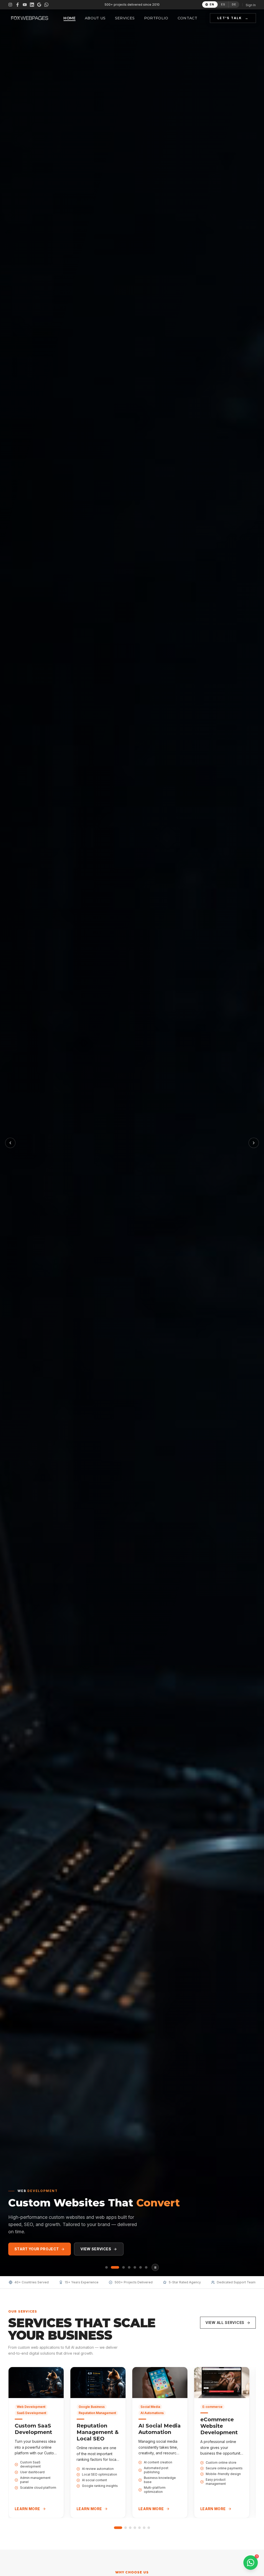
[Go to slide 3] (130, 2528)
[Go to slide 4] (135, 2528)
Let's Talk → (233, 18)
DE (234, 4)
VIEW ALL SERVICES (225, 2323)
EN (212, 4)
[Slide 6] (141, 2267)
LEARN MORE (27, 2509)
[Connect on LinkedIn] (32, 5)
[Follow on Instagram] (10, 5)
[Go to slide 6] (144, 2528)
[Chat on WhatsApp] (46, 5)
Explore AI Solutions (38, 2249)
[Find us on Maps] (39, 5)
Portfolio (156, 18)
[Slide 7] (146, 2267)
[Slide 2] (115, 2267)
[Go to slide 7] (149, 2528)
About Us (95, 18)
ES (223, 4)
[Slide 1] (106, 2267)
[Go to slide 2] (126, 2528)
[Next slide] (254, 1143)
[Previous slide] (10, 1143)
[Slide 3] (123, 2267)
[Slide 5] (135, 2267)
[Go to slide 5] (139, 2528)
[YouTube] (25, 5)
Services (125, 18)
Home (69, 18)
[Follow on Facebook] (18, 5)
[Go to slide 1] (118, 2528)
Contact (187, 18)
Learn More (96, 2249)
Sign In (251, 5)
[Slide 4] (129, 2267)
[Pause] (155, 2267)
